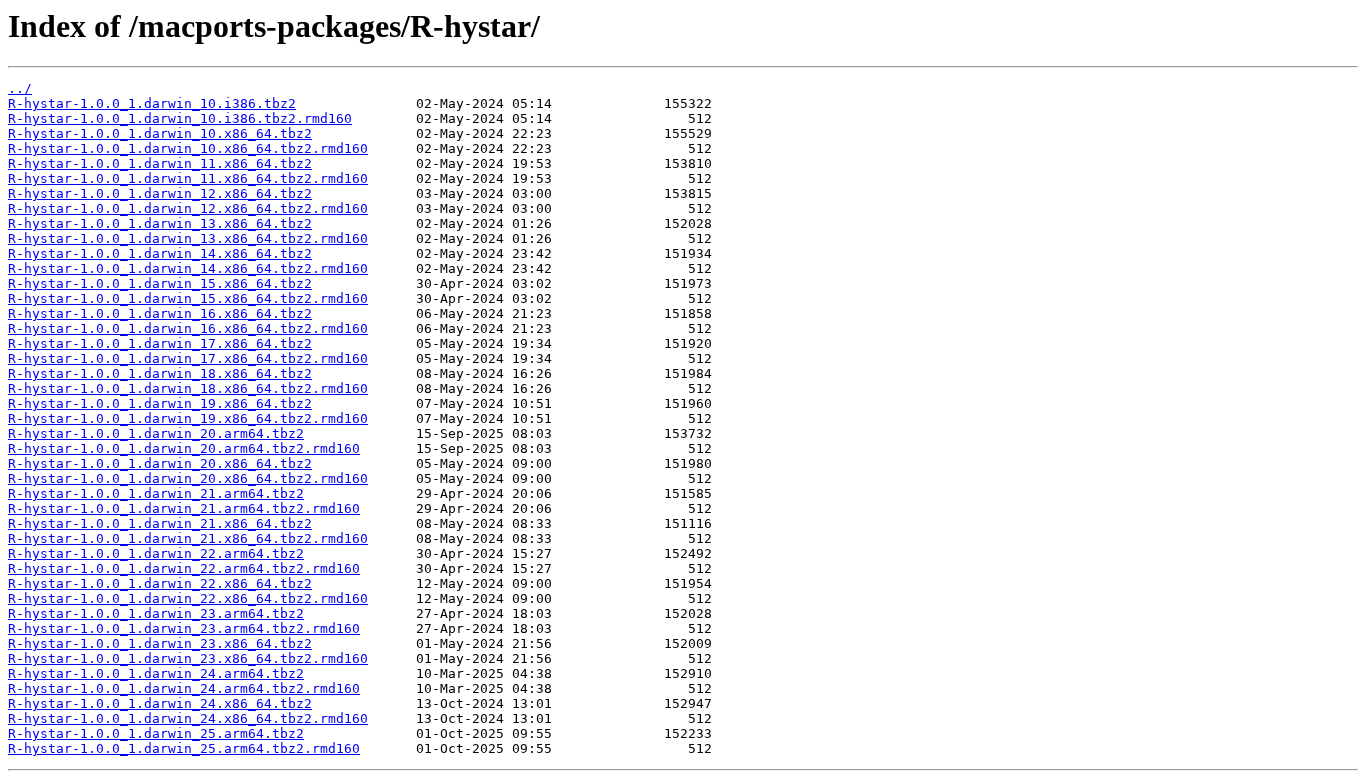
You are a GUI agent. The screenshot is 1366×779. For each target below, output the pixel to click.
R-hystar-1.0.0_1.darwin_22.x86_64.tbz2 (160, 583)
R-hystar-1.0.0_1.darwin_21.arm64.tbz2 (156, 493)
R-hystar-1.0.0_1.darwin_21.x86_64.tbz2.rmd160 (188, 538)
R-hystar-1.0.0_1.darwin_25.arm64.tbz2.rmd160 (184, 748)
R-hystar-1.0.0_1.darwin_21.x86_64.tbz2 (160, 523)
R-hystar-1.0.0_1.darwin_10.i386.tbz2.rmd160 (180, 118)
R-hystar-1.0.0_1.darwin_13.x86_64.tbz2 (160, 223)
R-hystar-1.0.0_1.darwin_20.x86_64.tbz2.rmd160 (188, 478)
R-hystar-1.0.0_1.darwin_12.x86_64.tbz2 (160, 193)
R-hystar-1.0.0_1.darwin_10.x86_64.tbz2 (160, 133)
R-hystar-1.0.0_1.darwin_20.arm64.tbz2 (156, 433)
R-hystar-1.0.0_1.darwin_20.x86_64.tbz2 (160, 463)
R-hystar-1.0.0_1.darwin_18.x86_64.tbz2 (160, 373)
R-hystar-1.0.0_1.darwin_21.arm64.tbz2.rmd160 (184, 508)
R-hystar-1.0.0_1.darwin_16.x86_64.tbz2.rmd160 (188, 328)
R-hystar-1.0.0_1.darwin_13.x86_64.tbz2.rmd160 (188, 238)
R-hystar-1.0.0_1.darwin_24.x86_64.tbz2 (160, 703)
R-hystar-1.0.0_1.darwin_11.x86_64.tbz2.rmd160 (188, 178)
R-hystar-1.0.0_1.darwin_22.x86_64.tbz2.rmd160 (188, 598)
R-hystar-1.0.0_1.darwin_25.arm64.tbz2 (156, 733)
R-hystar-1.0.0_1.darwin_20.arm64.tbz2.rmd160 (184, 448)
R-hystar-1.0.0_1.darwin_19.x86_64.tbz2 (160, 403)
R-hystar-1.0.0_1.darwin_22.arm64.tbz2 (156, 553)
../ (20, 88)
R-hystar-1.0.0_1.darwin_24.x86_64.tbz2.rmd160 (188, 718)
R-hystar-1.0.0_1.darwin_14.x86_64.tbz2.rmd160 (188, 268)
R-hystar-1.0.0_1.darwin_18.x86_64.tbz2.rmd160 (188, 388)
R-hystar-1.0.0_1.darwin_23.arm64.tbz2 (156, 613)
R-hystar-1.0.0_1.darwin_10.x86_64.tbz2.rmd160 (188, 148)
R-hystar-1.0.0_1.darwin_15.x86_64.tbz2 (160, 283)
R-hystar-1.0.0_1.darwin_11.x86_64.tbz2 (160, 163)
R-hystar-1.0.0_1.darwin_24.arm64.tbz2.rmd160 (184, 688)
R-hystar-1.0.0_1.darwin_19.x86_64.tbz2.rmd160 (188, 418)
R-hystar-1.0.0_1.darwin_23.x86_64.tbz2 (160, 643)
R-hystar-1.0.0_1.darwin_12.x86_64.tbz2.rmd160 (188, 208)
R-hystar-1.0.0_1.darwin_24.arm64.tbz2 (156, 673)
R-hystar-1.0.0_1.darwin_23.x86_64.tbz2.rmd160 (188, 658)
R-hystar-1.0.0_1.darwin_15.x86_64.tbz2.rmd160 (188, 298)
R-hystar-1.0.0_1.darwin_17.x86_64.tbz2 (160, 343)
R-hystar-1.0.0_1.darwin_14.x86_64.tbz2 (160, 253)
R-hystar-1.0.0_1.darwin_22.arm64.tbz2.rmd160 (184, 568)
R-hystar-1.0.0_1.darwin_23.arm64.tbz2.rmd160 (184, 628)
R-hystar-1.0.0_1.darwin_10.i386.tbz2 (152, 103)
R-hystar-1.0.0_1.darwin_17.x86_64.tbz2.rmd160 (188, 358)
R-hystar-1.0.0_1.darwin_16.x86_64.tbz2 (160, 313)
